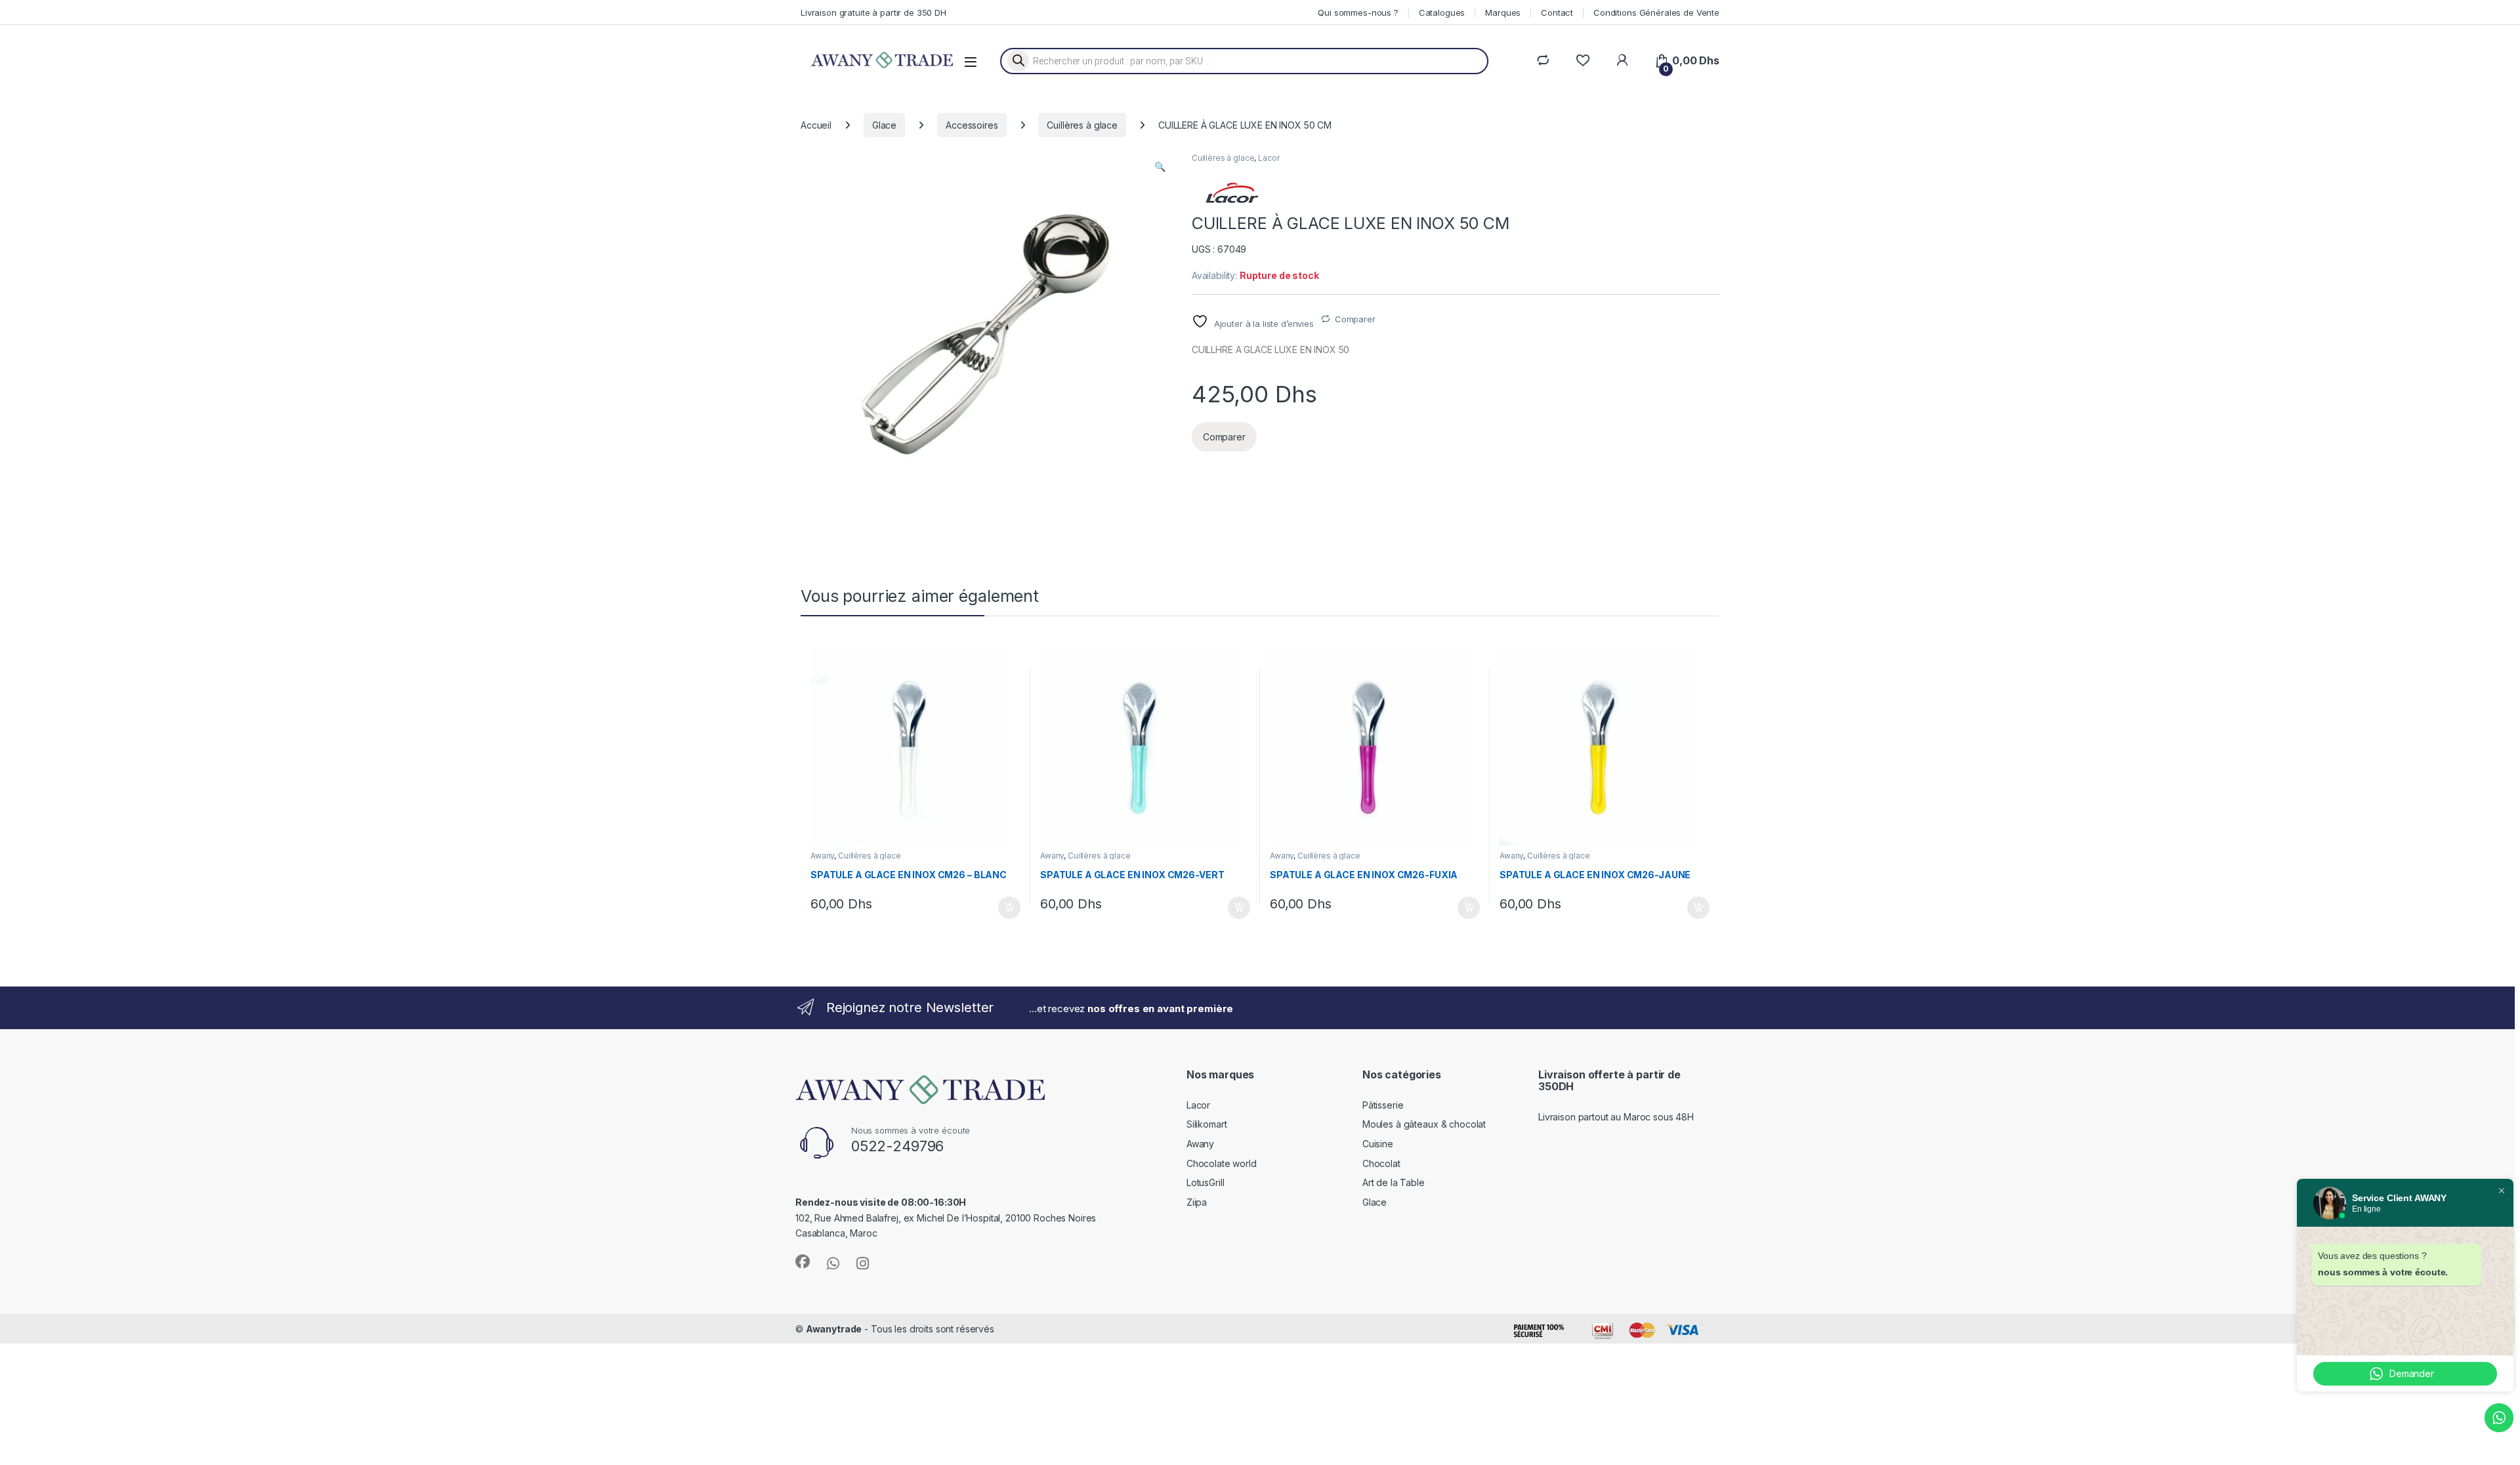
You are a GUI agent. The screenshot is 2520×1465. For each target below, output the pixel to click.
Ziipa (1197, 1202)
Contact (1557, 12)
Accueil (816, 125)
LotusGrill (1206, 1182)
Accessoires (972, 125)
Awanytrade (834, 1329)
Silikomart (1207, 1124)
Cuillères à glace (1082, 125)
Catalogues (1442, 12)
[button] (1160, 167)
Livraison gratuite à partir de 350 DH (873, 12)
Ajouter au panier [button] (1005, 908)
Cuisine (1378, 1144)
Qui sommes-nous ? (1358, 12)
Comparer (1355, 319)
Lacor (1269, 158)
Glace (884, 125)
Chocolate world (1222, 1163)
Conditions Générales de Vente (1656, 12)
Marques (1503, 12)
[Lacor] (1231, 193)
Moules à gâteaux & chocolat (1424, 1124)
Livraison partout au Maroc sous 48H (1616, 1117)
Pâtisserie (1383, 1105)
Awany (822, 856)
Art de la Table (1394, 1182)
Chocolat (1381, 1163)
